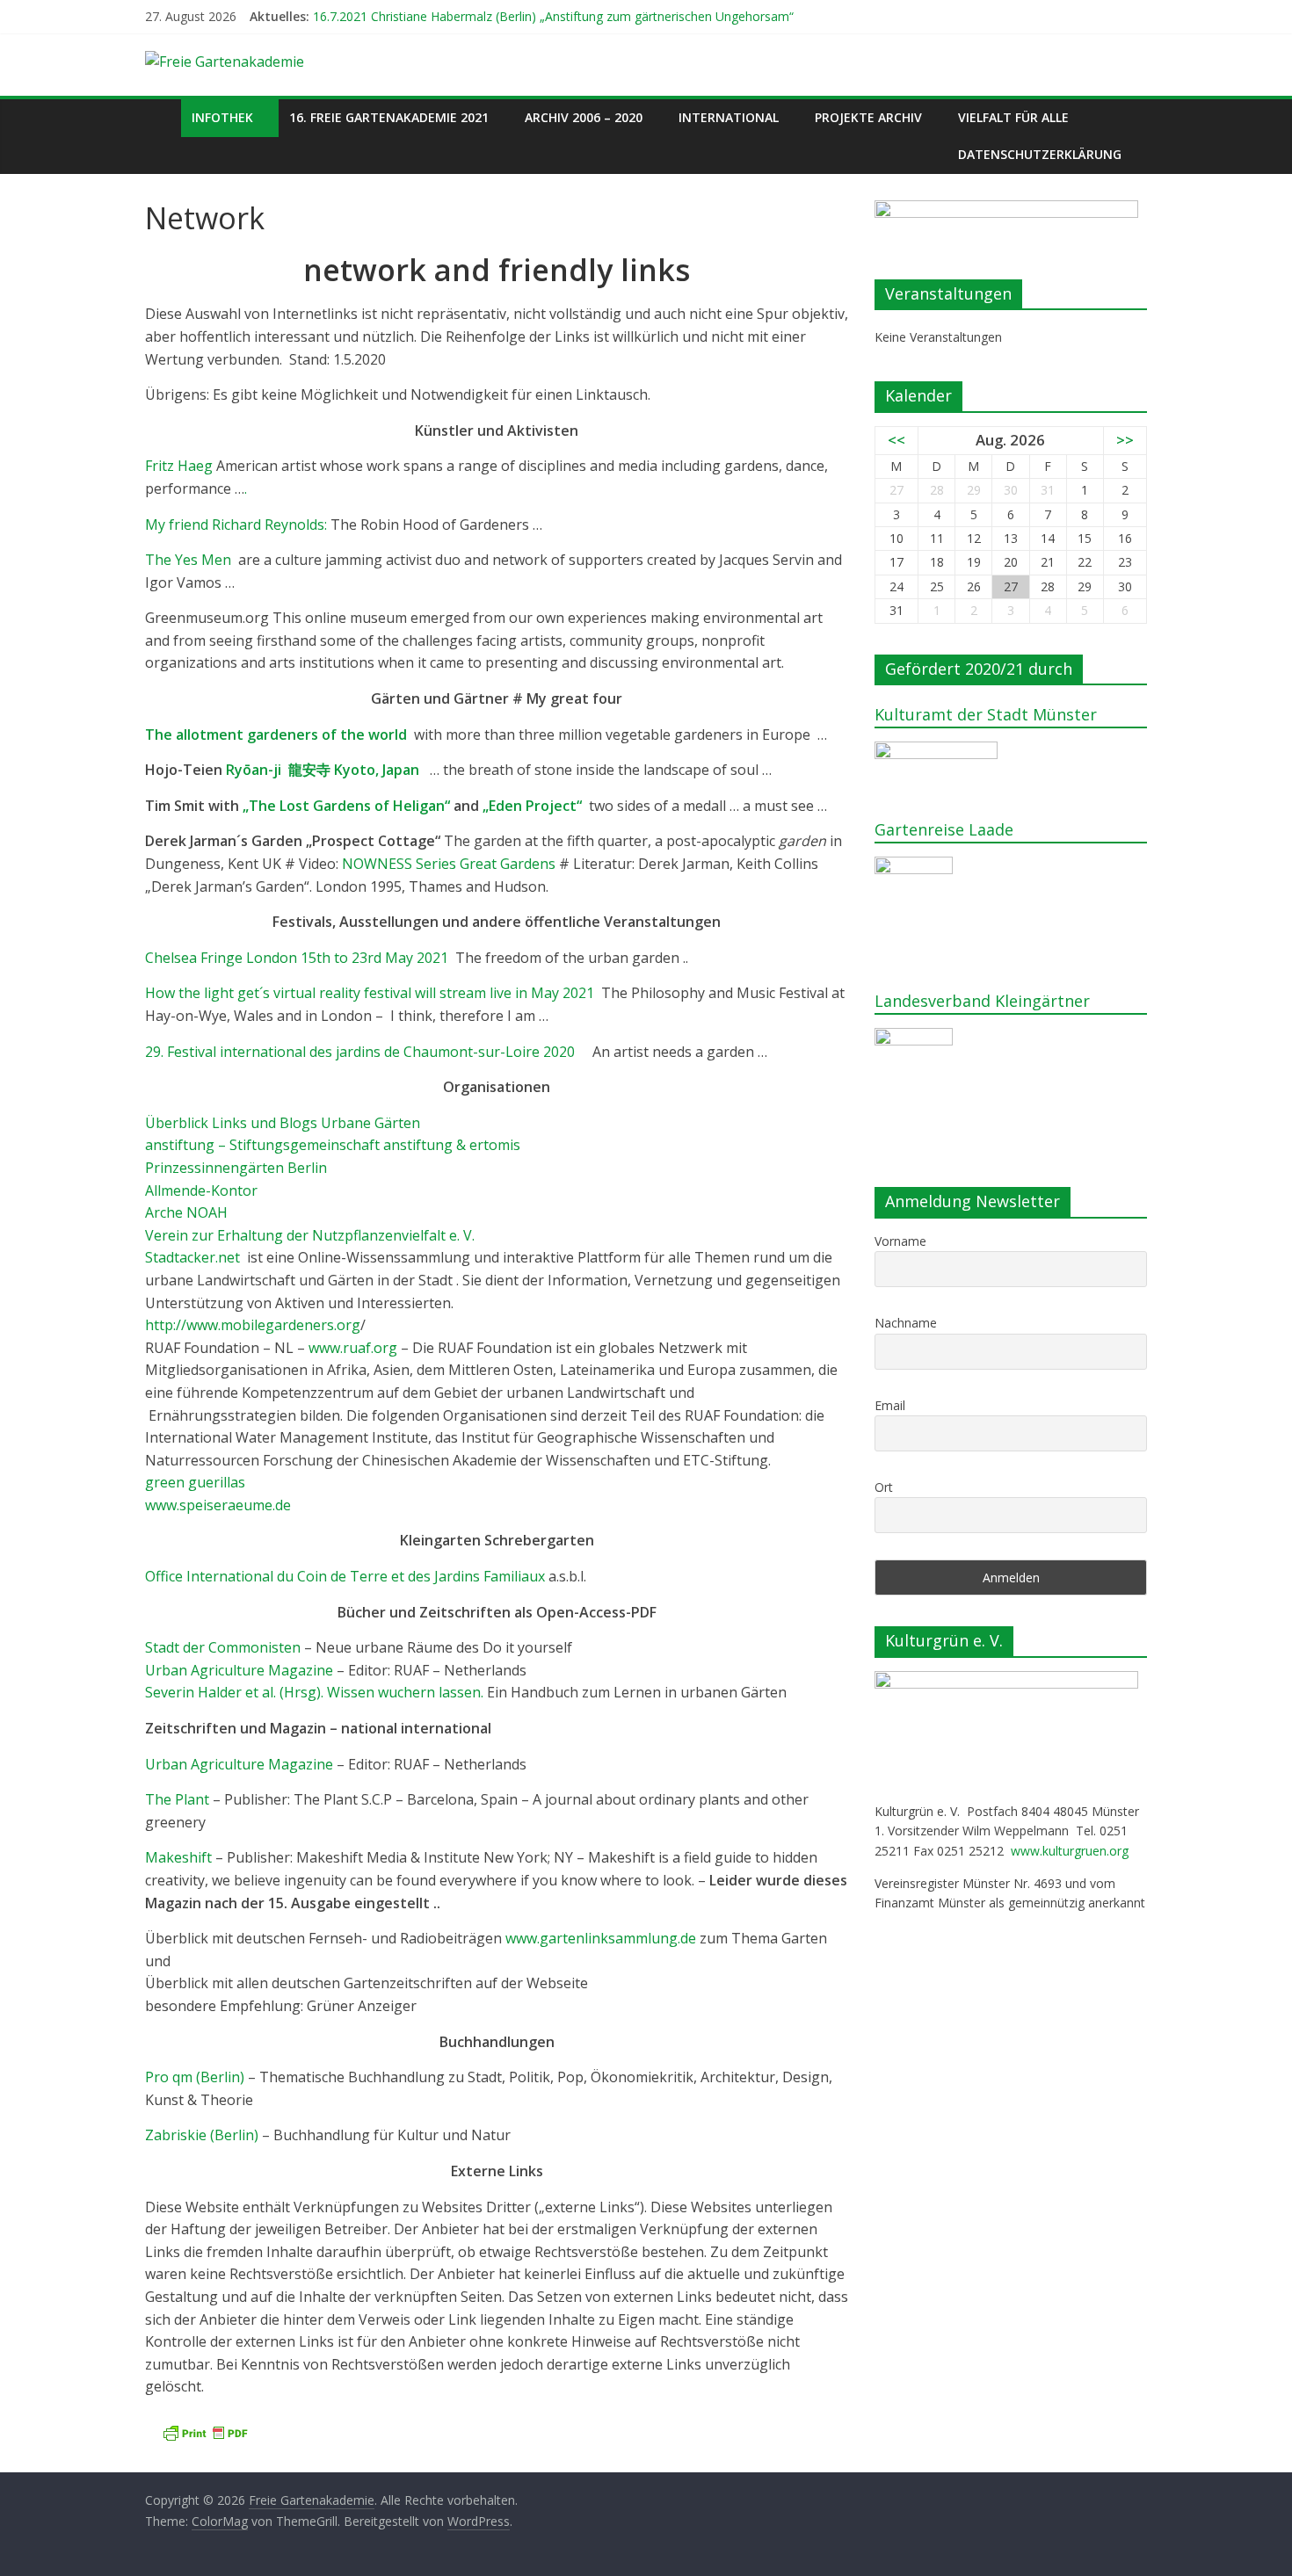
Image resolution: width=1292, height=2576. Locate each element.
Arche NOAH (186, 1212)
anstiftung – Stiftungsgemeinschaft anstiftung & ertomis (333, 1145)
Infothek (222, 117)
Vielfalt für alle (1013, 117)
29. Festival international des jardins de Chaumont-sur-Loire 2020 (365, 1052)
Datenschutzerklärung (1040, 154)
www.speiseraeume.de (218, 1505)
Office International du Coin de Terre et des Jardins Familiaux (345, 1576)
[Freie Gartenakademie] (163, 117)
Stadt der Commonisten (223, 1647)
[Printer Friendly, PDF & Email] (205, 2433)
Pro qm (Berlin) (195, 2077)
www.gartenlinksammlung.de (601, 1938)
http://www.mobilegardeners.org (253, 1325)
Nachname (906, 1323)
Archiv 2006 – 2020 (584, 117)
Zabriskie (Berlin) (202, 2135)
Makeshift (180, 1857)
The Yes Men (192, 560)
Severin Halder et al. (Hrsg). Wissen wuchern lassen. (314, 1692)
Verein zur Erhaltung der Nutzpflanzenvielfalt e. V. (310, 1235)
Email (890, 1405)
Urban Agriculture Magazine (239, 1670)
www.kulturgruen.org (1070, 1851)
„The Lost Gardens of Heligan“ (346, 806)
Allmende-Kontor (201, 1190)
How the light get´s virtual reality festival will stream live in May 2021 (371, 993)
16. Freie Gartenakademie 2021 (389, 117)
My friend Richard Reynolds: (236, 525)
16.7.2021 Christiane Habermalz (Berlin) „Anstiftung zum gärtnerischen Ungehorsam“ (553, 16)
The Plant (179, 1799)
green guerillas (195, 1482)
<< (896, 440)
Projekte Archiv (868, 117)
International (729, 117)
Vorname (900, 1241)
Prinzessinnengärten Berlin (236, 1168)
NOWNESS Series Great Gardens (449, 864)
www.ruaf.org (353, 1348)
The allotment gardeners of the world (276, 734)
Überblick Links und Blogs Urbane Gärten (283, 1123)
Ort (884, 1487)
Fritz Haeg (179, 466)
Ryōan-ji (323, 770)
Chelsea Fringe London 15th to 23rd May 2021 (298, 958)
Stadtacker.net (192, 1257)
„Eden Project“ (534, 806)
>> (1125, 440)
